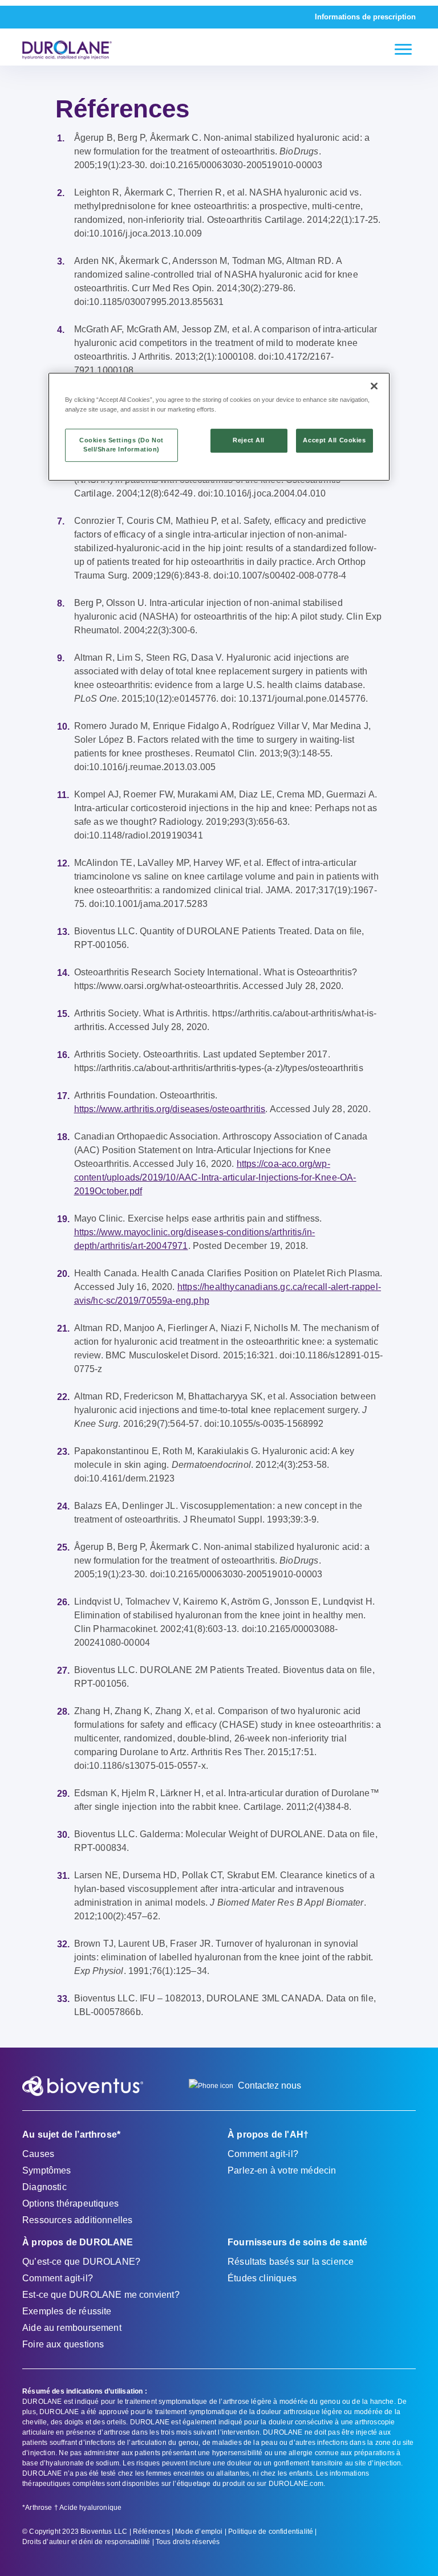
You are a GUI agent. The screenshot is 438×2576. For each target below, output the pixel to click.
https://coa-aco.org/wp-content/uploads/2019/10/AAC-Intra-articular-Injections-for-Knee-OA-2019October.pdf (215, 1177)
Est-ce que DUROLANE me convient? (101, 2295)
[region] (219, 427)
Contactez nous (269, 2085)
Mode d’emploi (199, 2532)
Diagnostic (44, 2187)
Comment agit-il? (263, 2154)
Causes (38, 2154)
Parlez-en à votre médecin (282, 2170)
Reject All (249, 440)
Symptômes (47, 2170)
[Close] (374, 386)
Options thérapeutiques (70, 2203)
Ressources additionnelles (78, 2220)
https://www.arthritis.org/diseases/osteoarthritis (170, 1109)
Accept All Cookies (334, 440)
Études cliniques (262, 2278)
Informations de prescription (365, 17)
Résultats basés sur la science (291, 2262)
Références (151, 2532)
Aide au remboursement (72, 2328)
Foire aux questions (63, 2344)
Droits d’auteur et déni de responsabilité (86, 2542)
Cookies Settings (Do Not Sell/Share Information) (121, 445)
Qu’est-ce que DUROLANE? (81, 2262)
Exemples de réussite (67, 2311)
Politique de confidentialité (271, 2532)
